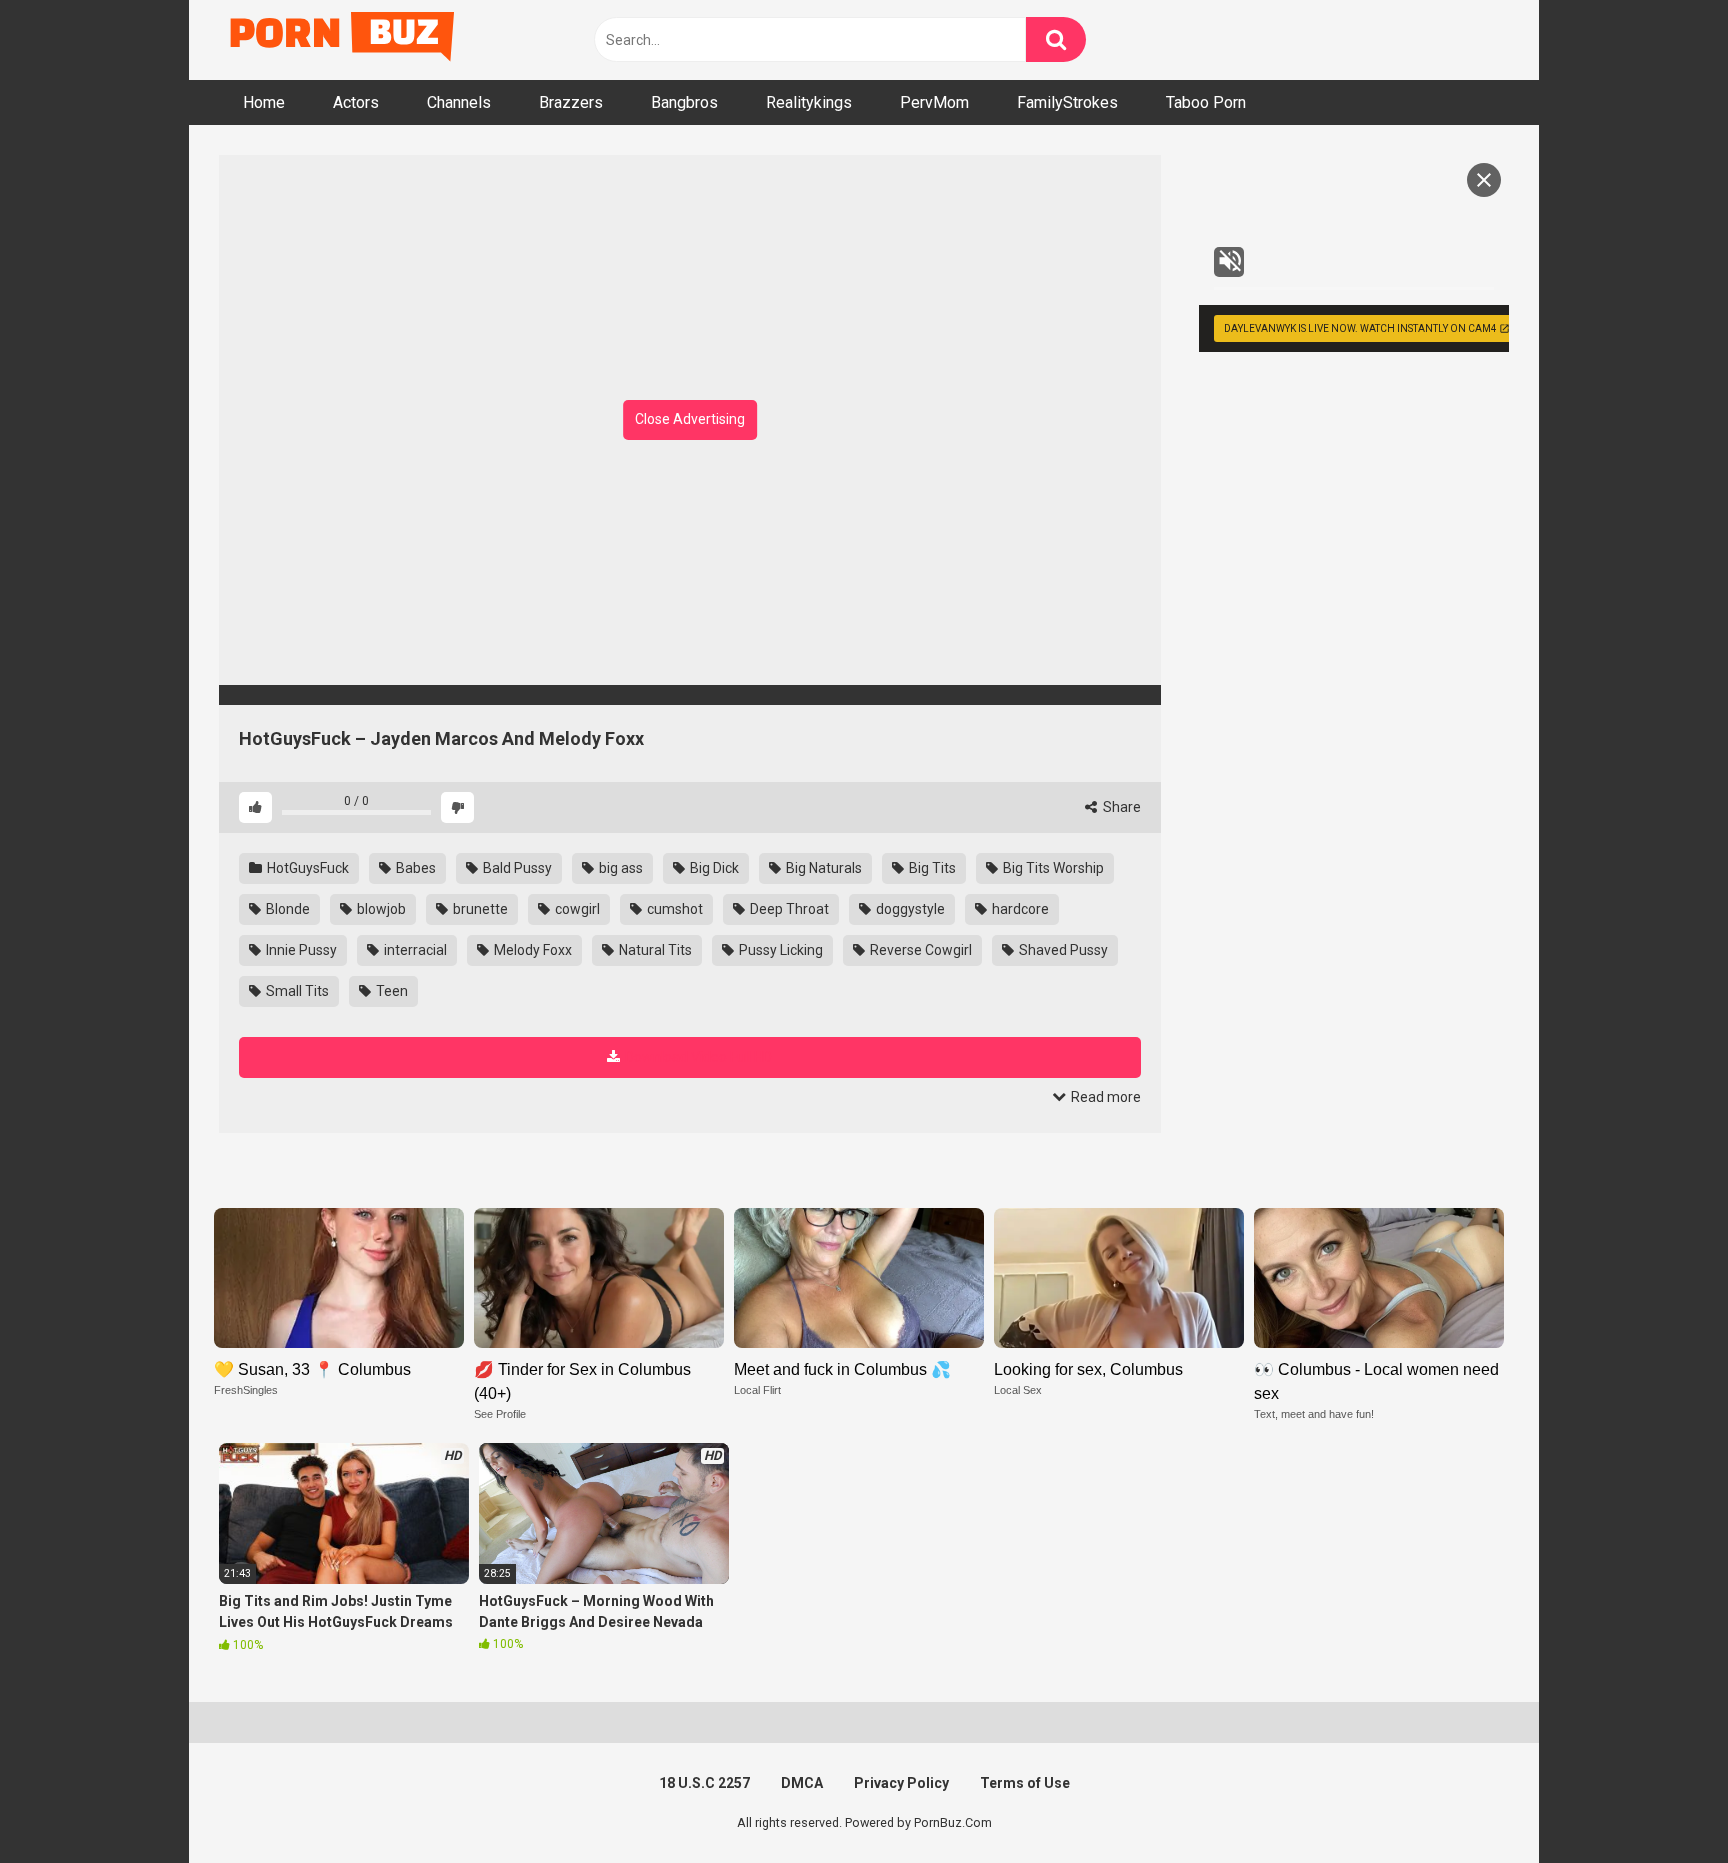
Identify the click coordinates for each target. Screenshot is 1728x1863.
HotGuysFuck (306, 868)
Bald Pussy (516, 868)
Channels (459, 102)
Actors (356, 102)
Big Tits (931, 868)
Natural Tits (654, 950)
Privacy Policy (901, 1783)
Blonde (286, 909)
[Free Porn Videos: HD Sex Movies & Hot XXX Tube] (344, 40)
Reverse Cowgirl (919, 950)
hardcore (1019, 909)
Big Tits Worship (1052, 868)
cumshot (673, 909)
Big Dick (713, 868)
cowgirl (576, 909)
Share (1120, 807)
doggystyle (909, 909)
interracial (414, 950)
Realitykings (809, 102)
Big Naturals (822, 868)
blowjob (380, 909)
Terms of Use (1025, 1783)
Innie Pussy (300, 950)
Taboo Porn (1206, 102)
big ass (619, 868)
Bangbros (684, 102)
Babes (414, 868)
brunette (479, 909)
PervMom (934, 102)
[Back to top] (1661, 1802)
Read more (1104, 1097)
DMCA (802, 1783)
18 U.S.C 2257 (704, 1783)
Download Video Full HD (698, 1057)
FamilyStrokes (1067, 102)
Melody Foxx (531, 950)
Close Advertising (690, 419)
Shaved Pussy (1062, 950)
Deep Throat (788, 909)
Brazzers (571, 102)
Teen (390, 991)
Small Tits (296, 991)
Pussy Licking (779, 950)
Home (264, 102)
